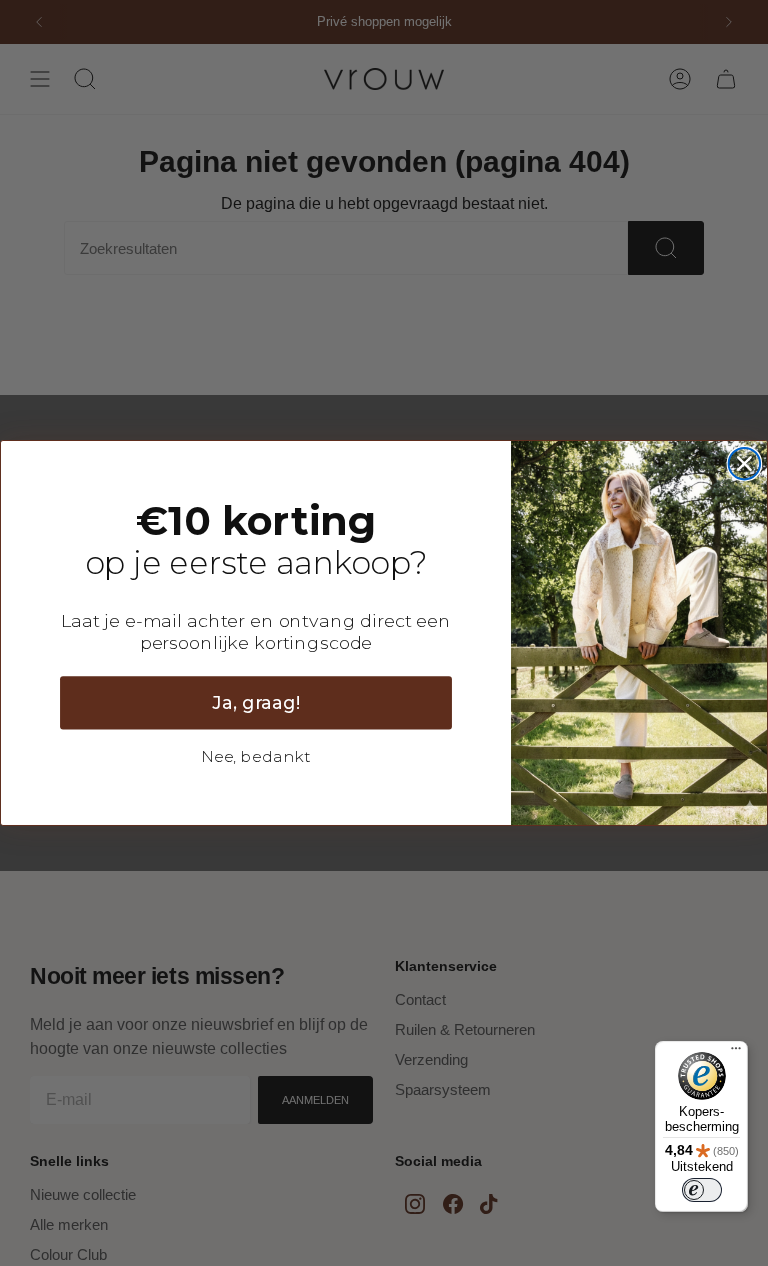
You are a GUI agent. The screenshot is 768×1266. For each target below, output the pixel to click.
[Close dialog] (745, 464)
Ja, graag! (256, 703)
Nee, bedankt (256, 756)
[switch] (702, 1190)
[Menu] (736, 1053)
